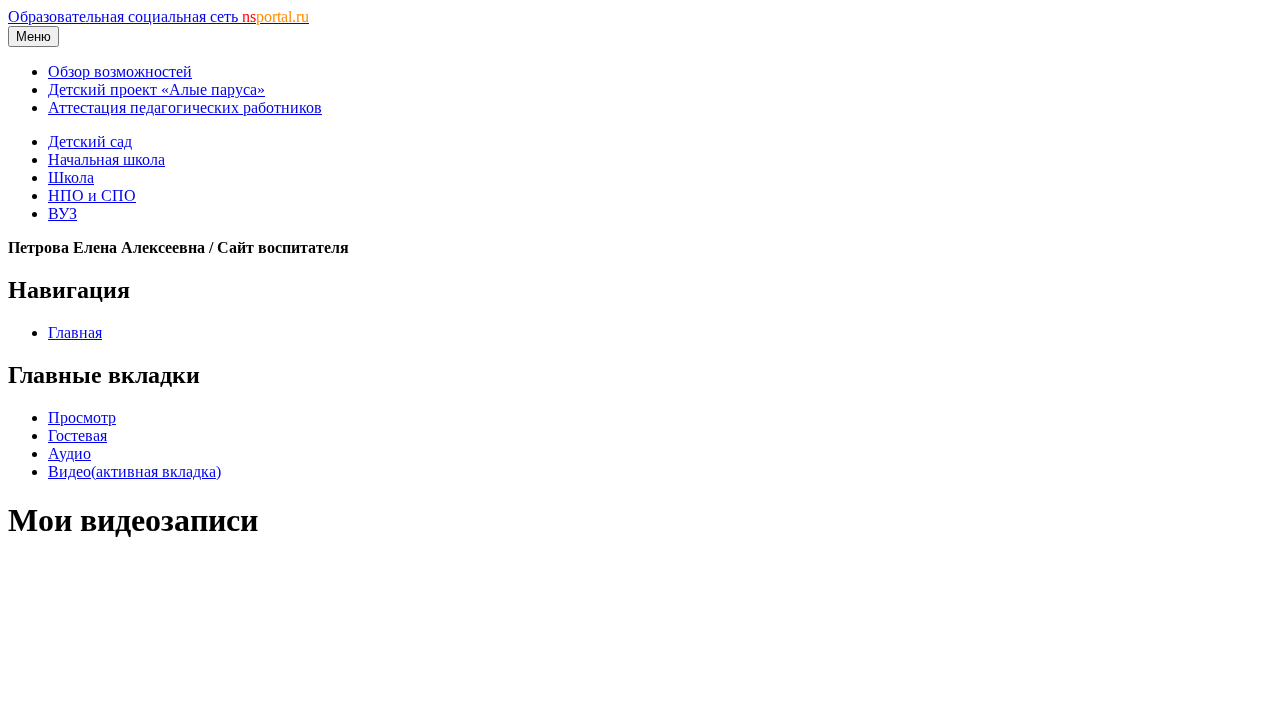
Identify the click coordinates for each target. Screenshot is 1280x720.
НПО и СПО (92, 195)
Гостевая (77, 435)
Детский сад (90, 141)
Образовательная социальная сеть (158, 16)
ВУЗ (62, 213)
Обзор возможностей (120, 71)
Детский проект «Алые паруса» (156, 89)
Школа (71, 177)
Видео (134, 471)
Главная (75, 332)
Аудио (69, 453)
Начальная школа (106, 159)
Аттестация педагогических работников (185, 107)
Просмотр (82, 417)
